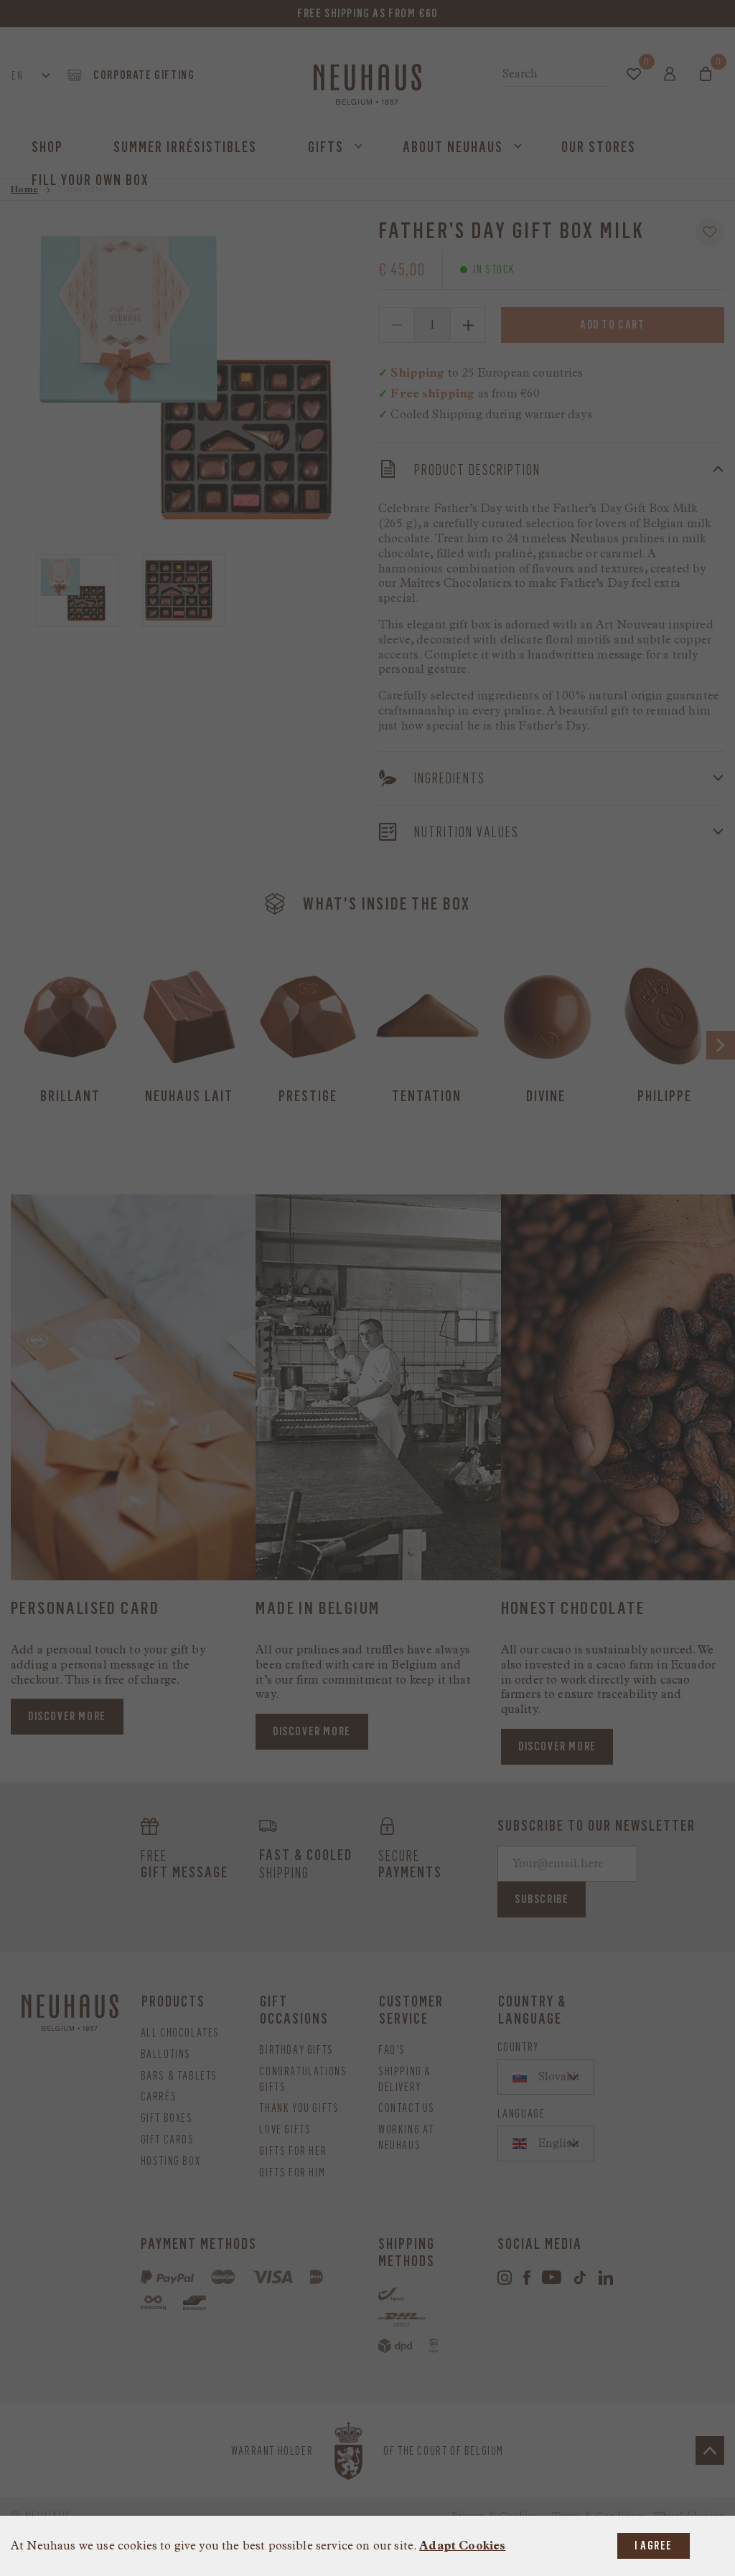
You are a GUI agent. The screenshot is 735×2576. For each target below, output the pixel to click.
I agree (654, 2546)
